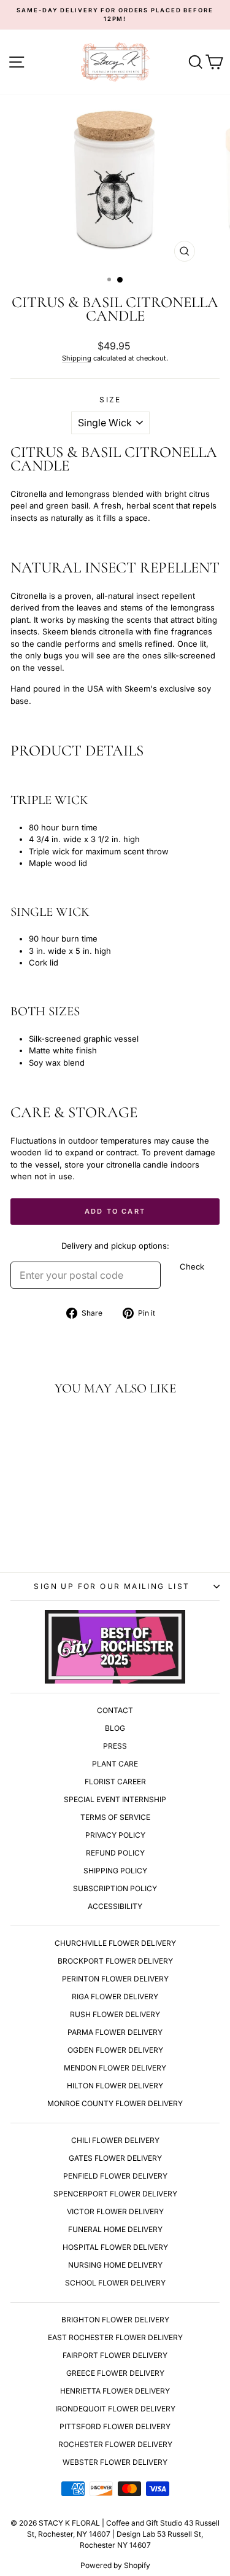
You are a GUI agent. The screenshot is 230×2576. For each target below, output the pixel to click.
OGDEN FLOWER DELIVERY (115, 2050)
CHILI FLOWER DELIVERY (115, 2140)
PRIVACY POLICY (115, 1835)
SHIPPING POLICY (115, 1871)
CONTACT (115, 1710)
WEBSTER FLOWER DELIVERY (115, 2462)
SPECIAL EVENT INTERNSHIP (115, 1799)
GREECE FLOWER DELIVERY (115, 2373)
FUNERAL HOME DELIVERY (115, 2229)
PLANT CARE (115, 1764)
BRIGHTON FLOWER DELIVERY (115, 2320)
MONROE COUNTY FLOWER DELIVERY (115, 2103)
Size (110, 400)
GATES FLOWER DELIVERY (115, 2158)
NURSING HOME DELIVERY (115, 2265)
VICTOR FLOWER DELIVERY (115, 2211)
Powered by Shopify (115, 2565)
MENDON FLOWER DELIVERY (115, 2068)
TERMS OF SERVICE (115, 1817)
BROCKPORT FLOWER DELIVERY (115, 1961)
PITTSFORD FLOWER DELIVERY (115, 2426)
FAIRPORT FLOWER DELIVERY (115, 2355)
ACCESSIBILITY (115, 1906)
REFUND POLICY (115, 1853)
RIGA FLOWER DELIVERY (115, 1996)
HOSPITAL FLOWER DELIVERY (115, 2247)
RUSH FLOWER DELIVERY (115, 2014)
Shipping (77, 358)
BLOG (115, 1728)
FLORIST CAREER (115, 1782)
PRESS (115, 1746)
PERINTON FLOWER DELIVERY (115, 1979)
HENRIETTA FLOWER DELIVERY (115, 2391)
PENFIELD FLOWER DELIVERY (115, 2176)
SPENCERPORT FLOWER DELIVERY (115, 2194)
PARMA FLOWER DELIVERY (115, 2032)
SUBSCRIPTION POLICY (115, 1888)
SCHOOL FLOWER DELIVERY (115, 2283)
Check (192, 1267)
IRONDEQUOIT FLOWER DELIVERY (115, 2409)
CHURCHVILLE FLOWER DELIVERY (115, 1943)
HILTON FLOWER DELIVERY (115, 2086)
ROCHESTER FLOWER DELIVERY (115, 2444)
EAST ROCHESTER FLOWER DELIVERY (115, 2337)
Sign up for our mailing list (112, 1586)
